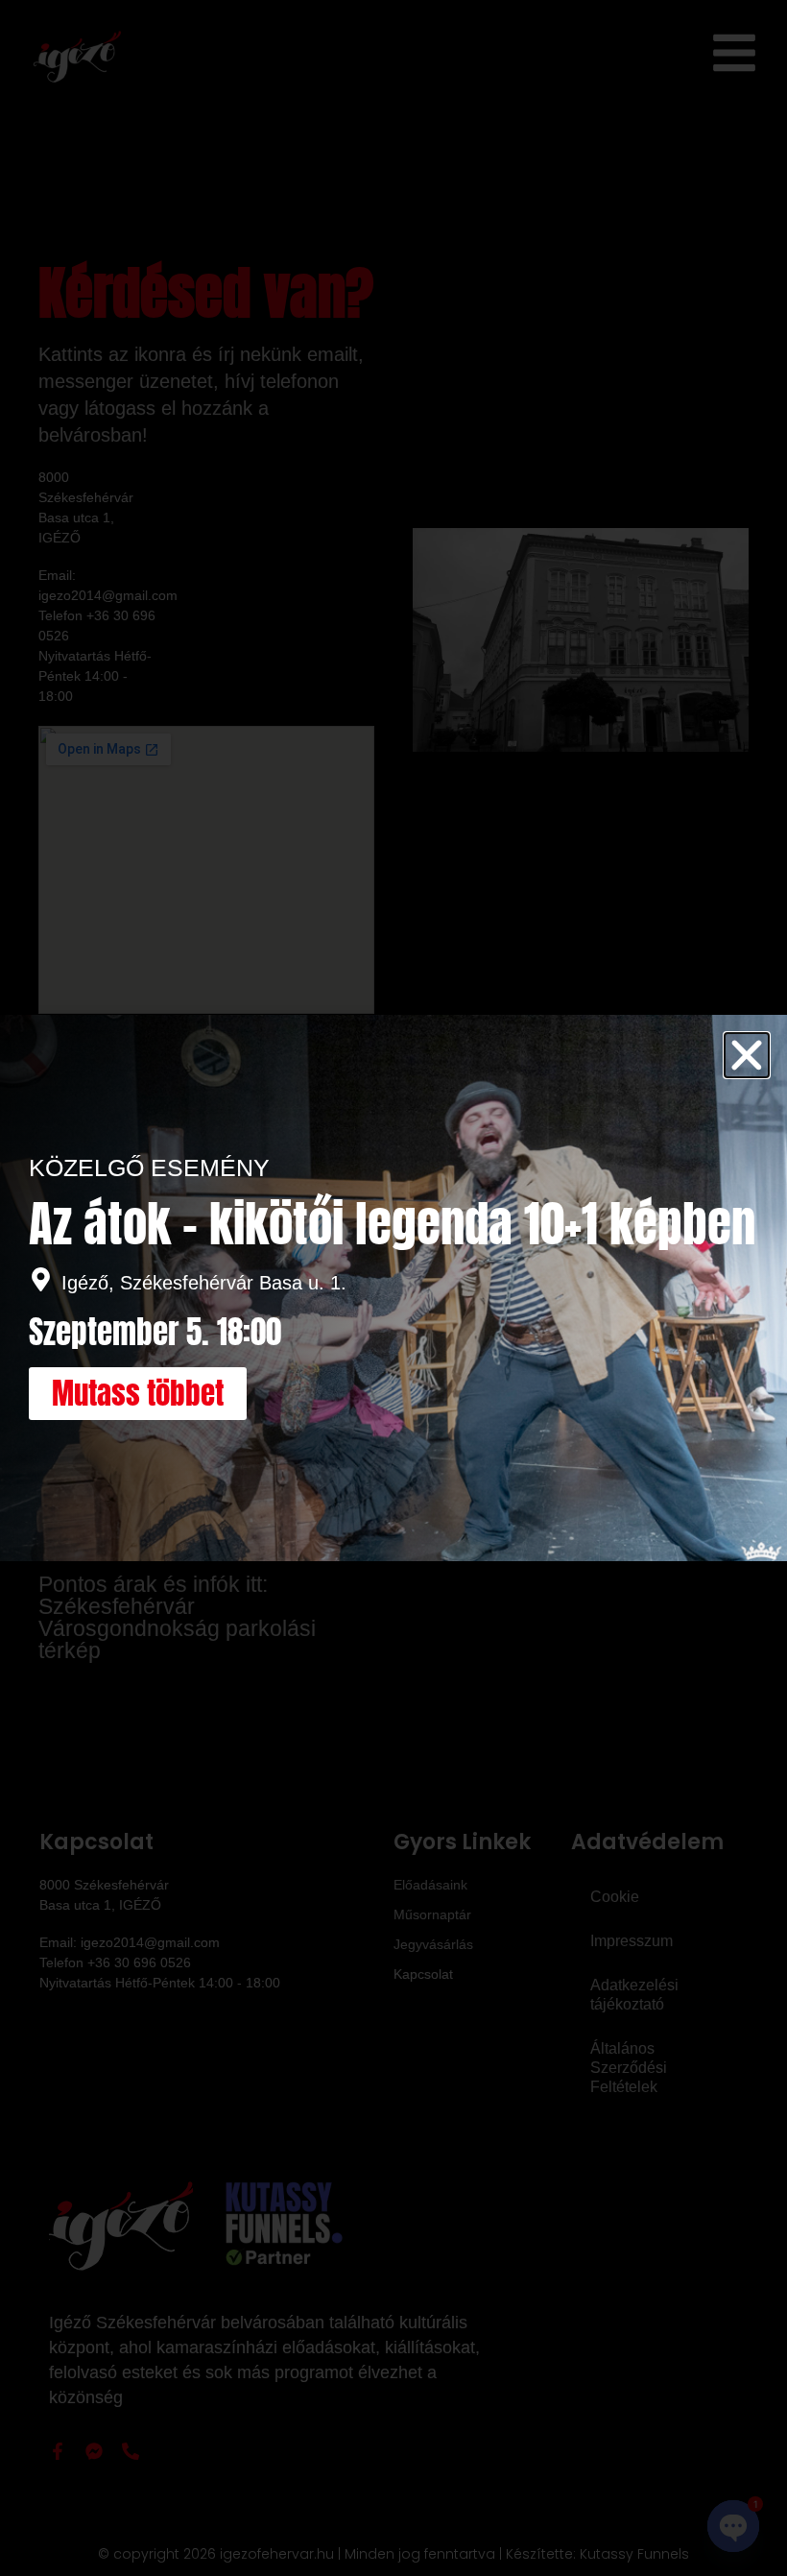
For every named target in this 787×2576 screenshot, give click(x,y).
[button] (747, 1055)
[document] (393, 1288)
